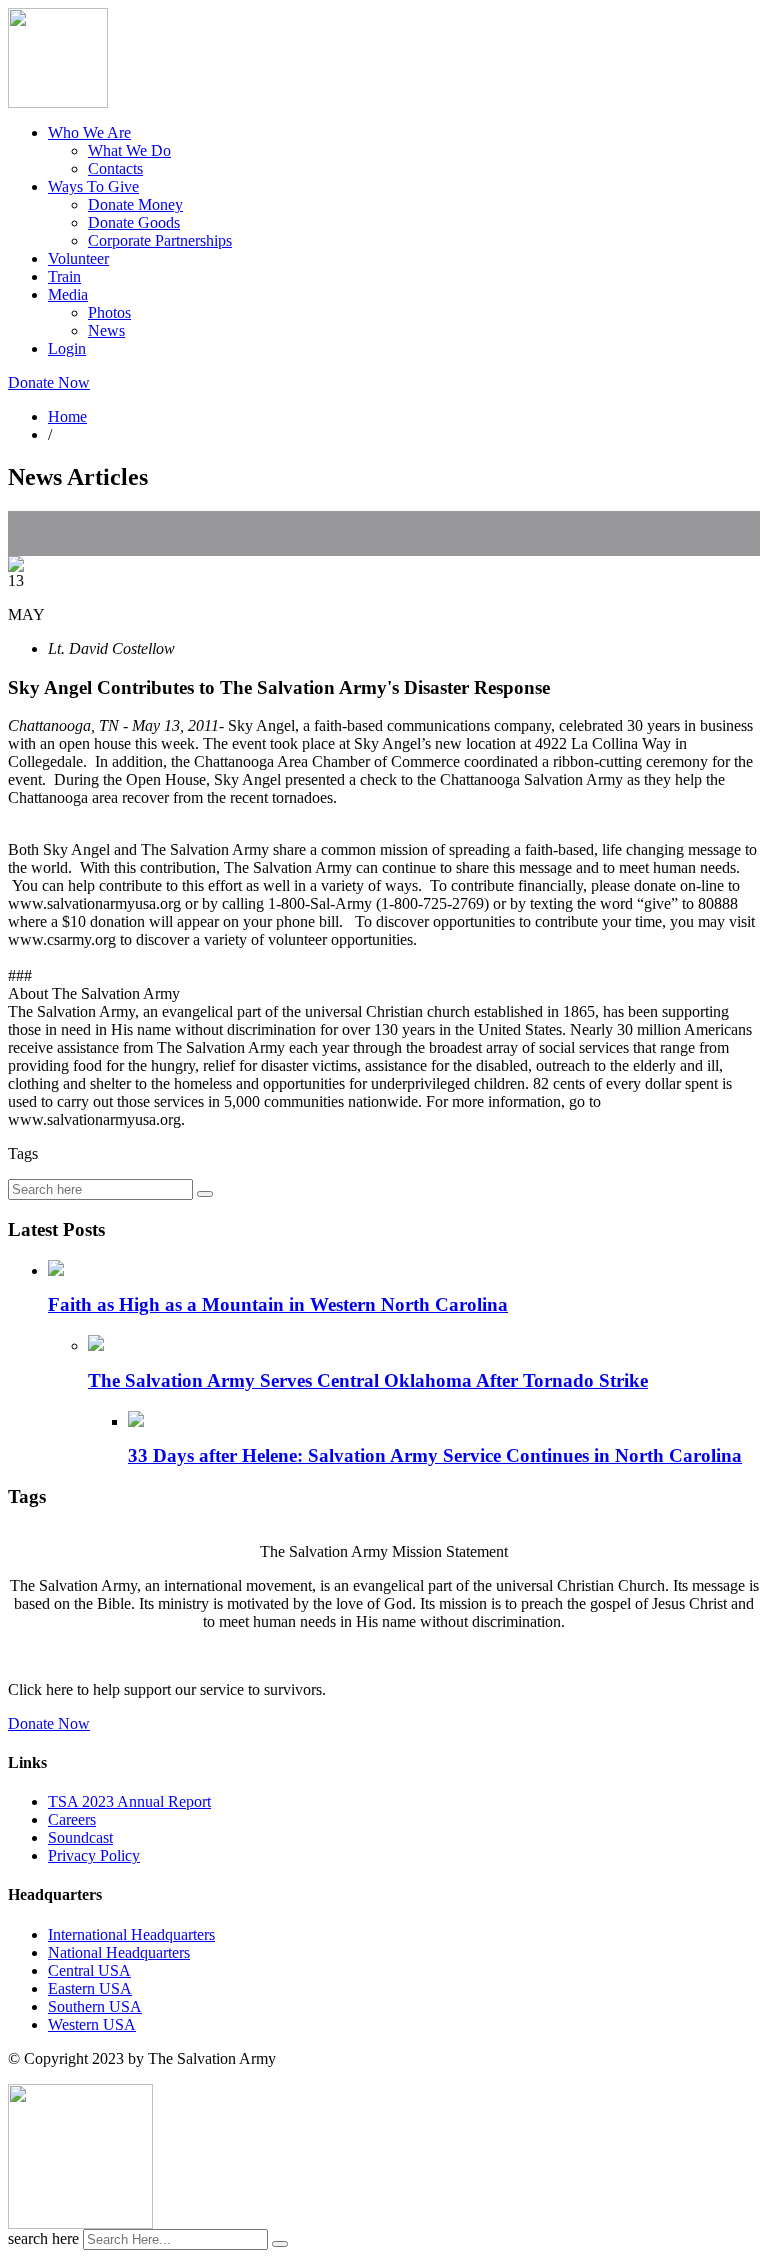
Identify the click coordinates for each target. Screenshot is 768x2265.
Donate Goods (134, 222)
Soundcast (80, 1837)
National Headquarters (119, 1952)
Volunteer (78, 258)
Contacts (115, 168)
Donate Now (49, 382)
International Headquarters (131, 1934)
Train (64, 276)
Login (67, 348)
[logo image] (80, 2223)
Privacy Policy (94, 1855)
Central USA (89, 1970)
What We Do (129, 150)
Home (67, 416)
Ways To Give (93, 186)
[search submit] (280, 2244)
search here (43, 2238)
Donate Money (135, 204)
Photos (109, 312)
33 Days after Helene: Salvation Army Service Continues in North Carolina (435, 1455)
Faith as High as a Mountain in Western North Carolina (278, 1304)
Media (68, 294)
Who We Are (89, 132)
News (106, 330)
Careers (72, 1819)
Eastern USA (90, 1988)
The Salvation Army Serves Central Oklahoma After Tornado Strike (368, 1380)
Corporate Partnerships (160, 240)
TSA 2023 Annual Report (129, 1801)
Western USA (92, 2024)
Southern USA (95, 2006)
